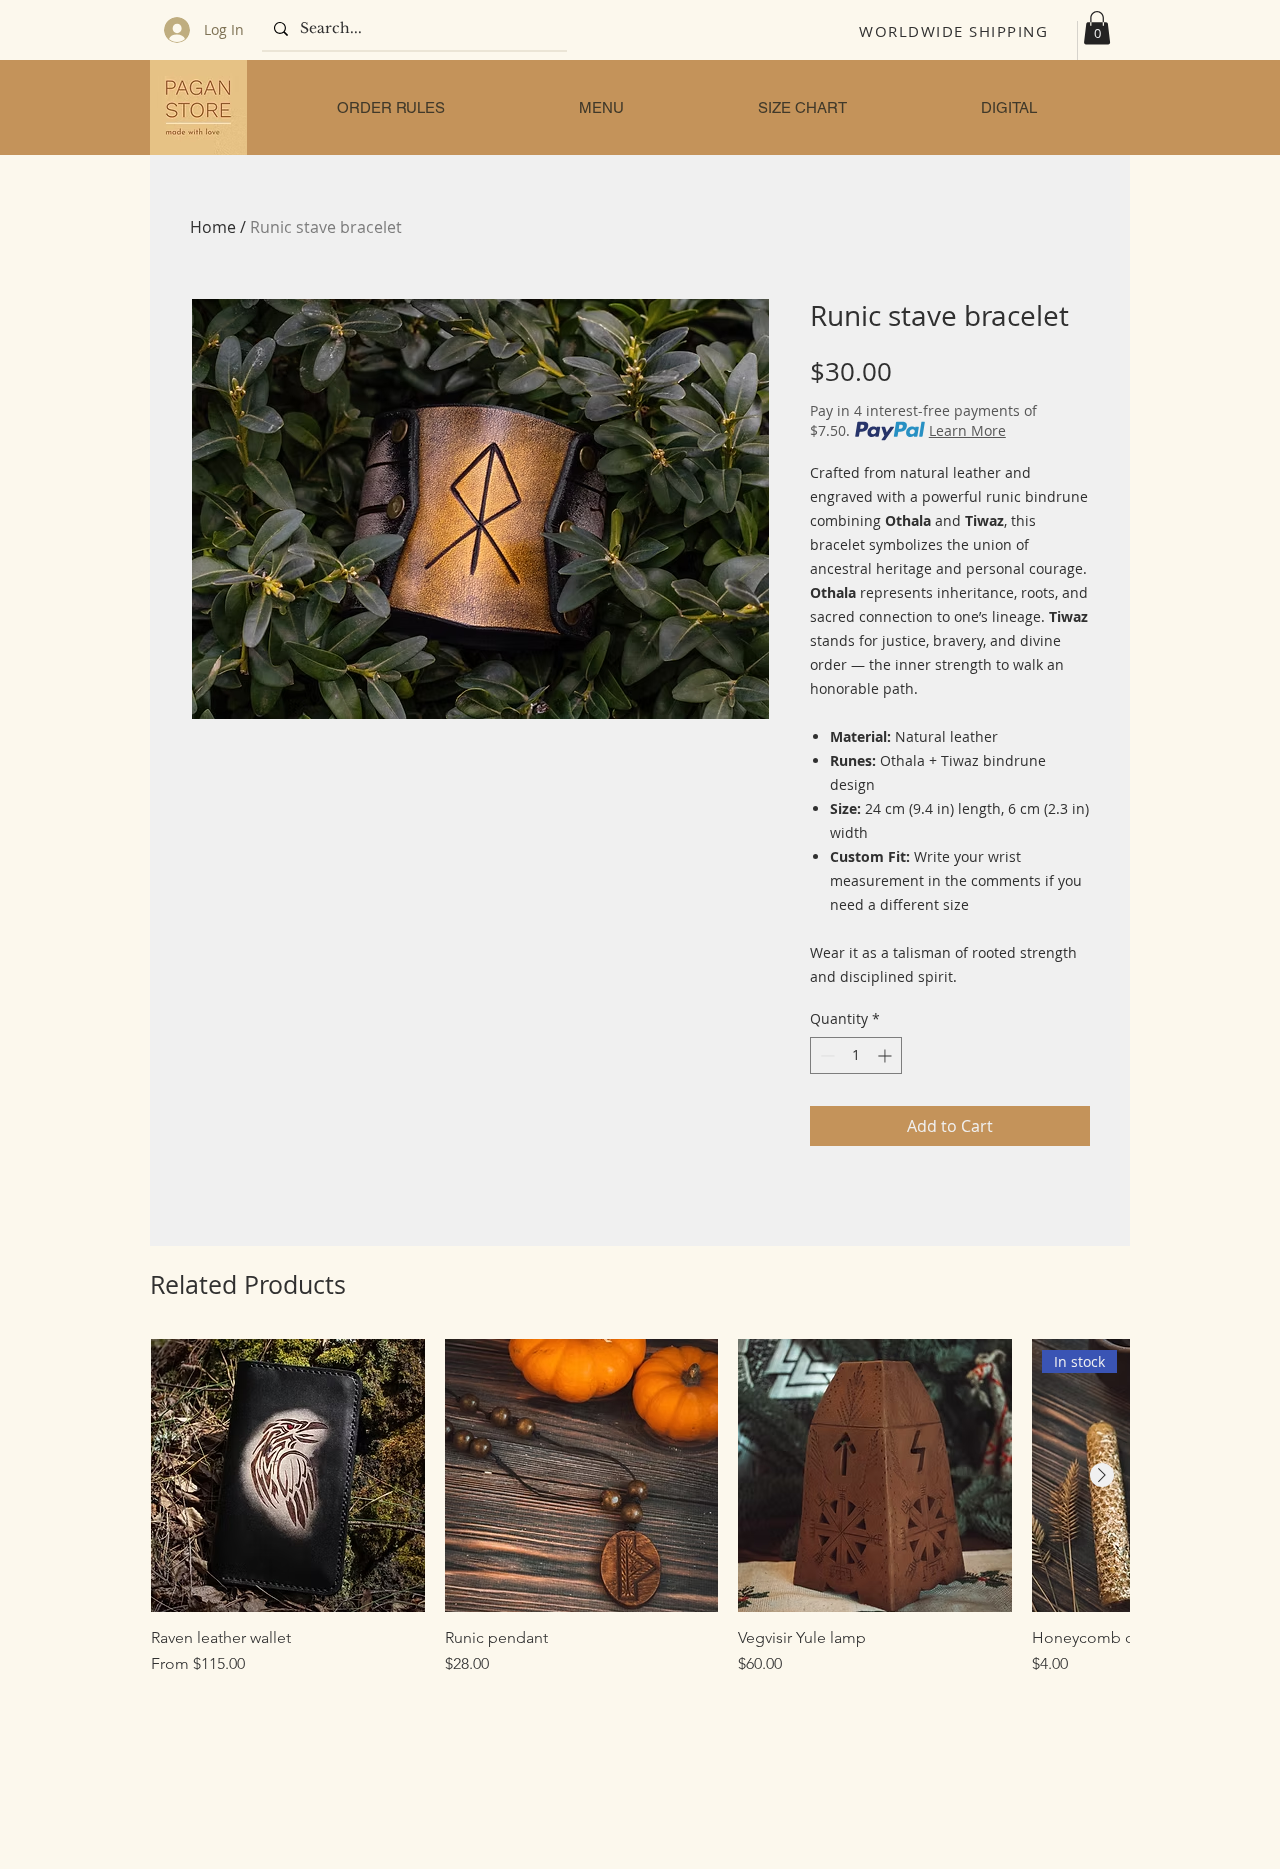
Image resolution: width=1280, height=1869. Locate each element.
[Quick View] (288, 1476)
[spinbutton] (856, 1055)
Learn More (967, 430)
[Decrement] (825, 1055)
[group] (640, 1508)
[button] (1097, 27)
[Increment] (886, 1055)
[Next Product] (1102, 1475)
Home (213, 227)
